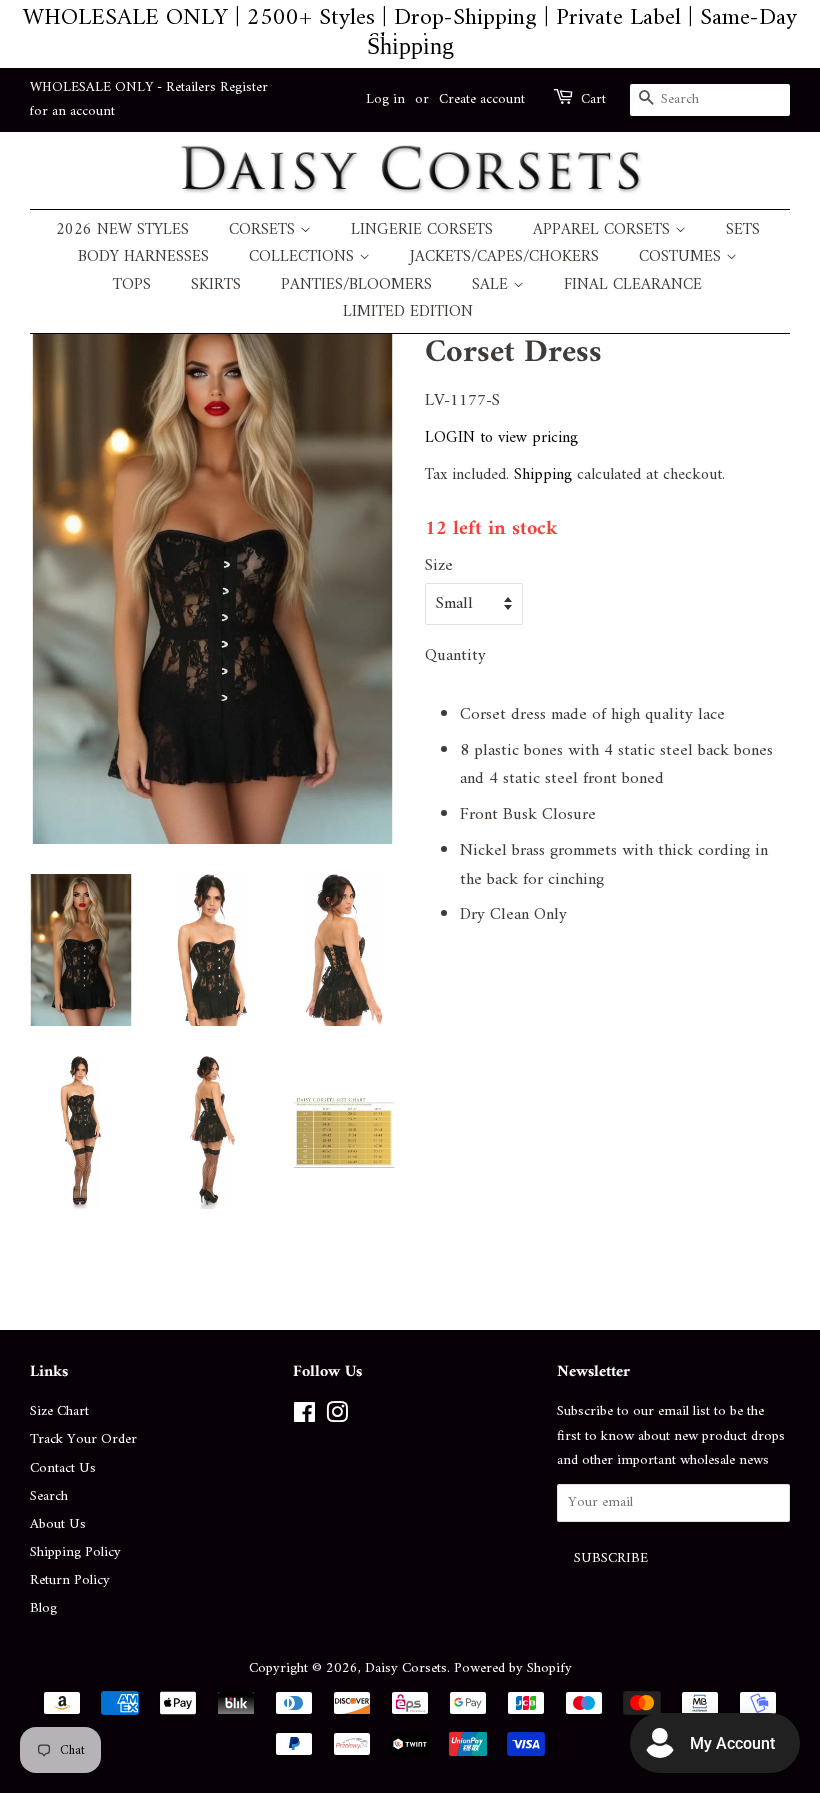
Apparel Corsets (604, 230)
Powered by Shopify (513, 1668)
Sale (492, 285)
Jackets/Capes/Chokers (504, 257)
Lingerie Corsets (422, 230)
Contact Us (63, 1468)
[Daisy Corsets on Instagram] (337, 1417)
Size (439, 566)
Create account (482, 99)
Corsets (264, 230)
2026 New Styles (122, 230)
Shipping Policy (75, 1552)
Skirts (216, 285)
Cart (593, 100)
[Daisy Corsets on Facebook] (304, 1417)
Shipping (543, 475)
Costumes (682, 257)
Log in (385, 99)
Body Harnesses (143, 257)
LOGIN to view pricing (501, 438)
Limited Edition (408, 312)
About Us (58, 1524)
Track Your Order (83, 1439)
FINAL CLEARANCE (633, 285)
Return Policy (70, 1580)
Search (49, 1496)
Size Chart (59, 1411)
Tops (132, 285)
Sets (743, 230)
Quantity (455, 656)
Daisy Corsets (406, 1668)
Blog (43, 1608)
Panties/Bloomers (356, 285)
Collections (304, 257)
